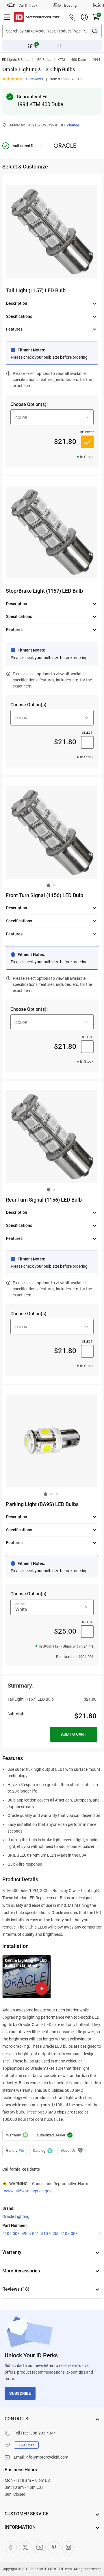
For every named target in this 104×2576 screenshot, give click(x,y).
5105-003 (11, 2234)
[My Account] (84, 17)
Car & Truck (28, 5)
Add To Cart (74, 1734)
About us (71, 2151)
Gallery (15, 2151)
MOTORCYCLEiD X (25, 2547)
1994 (96, 60)
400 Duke (78, 60)
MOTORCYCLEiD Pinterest (54, 2547)
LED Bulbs (43, 60)
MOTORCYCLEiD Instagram (68, 2547)
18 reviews (34, 79)
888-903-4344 (43, 2433)
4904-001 (30, 2234)
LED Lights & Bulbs (15, 60)
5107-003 (69, 2234)
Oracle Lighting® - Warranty (16, 2135)
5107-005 (50, 2234)
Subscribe (20, 2393)
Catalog (42, 2151)
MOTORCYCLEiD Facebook (11, 2547)
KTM (61, 60)
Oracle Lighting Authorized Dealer (54, 2135)
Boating (70, 5)
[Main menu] (7, 17)
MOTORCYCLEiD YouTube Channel (40, 2547)
